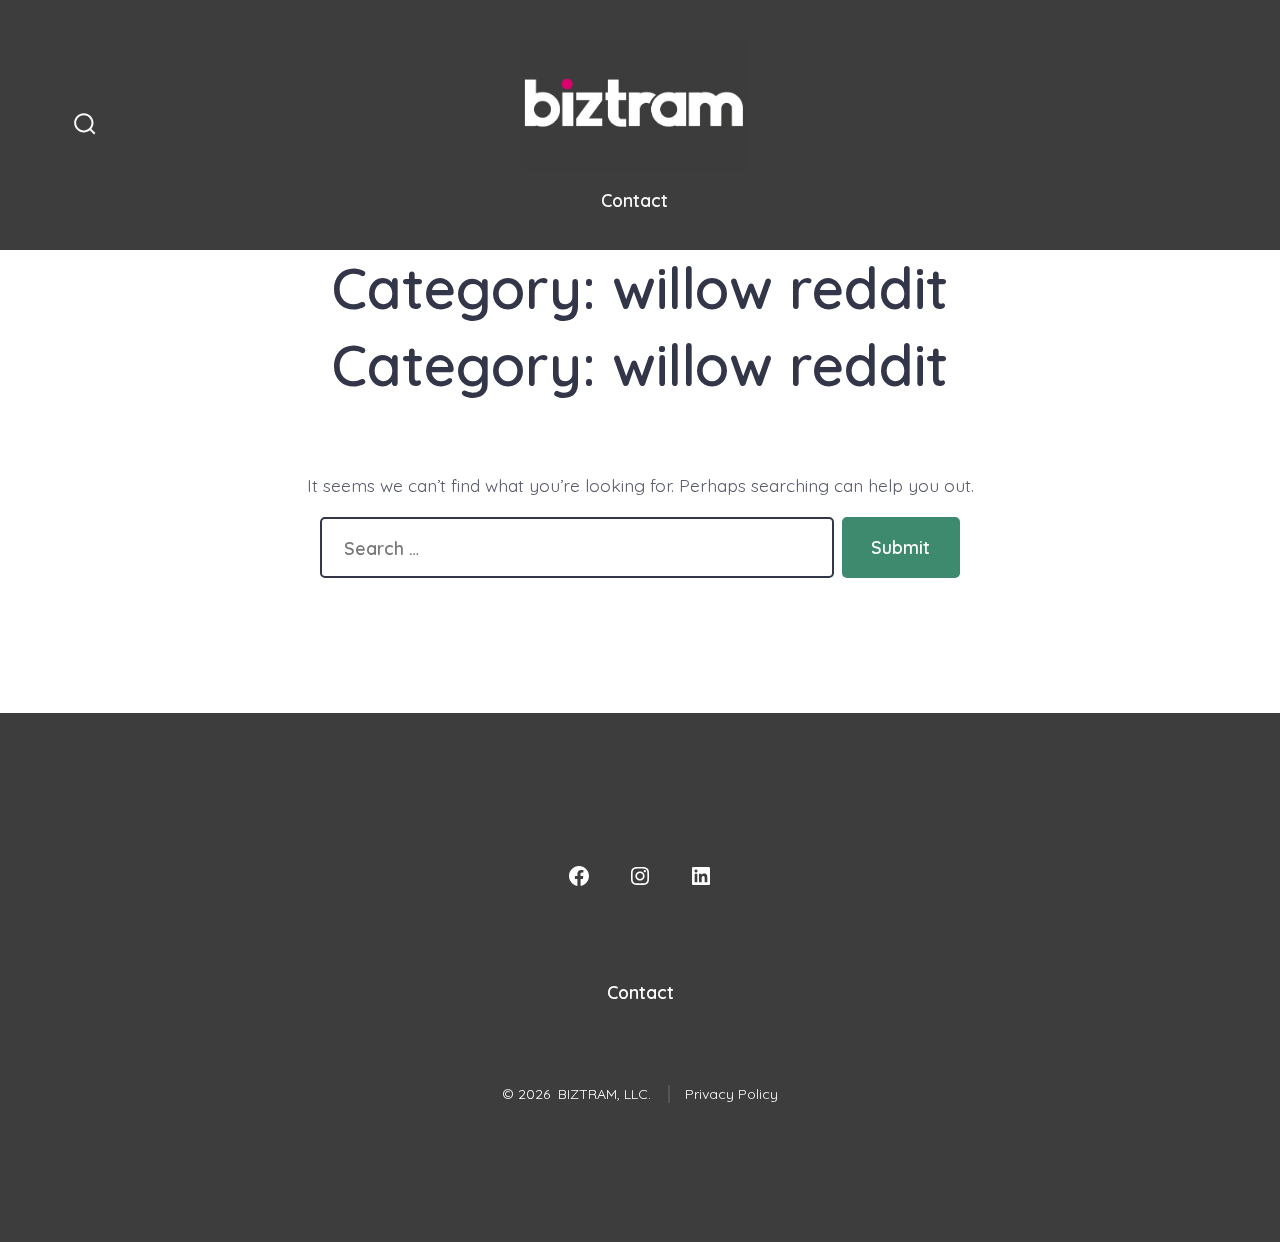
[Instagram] (640, 876)
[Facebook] (579, 876)
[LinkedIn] (701, 876)
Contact (634, 200)
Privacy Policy (731, 1094)
